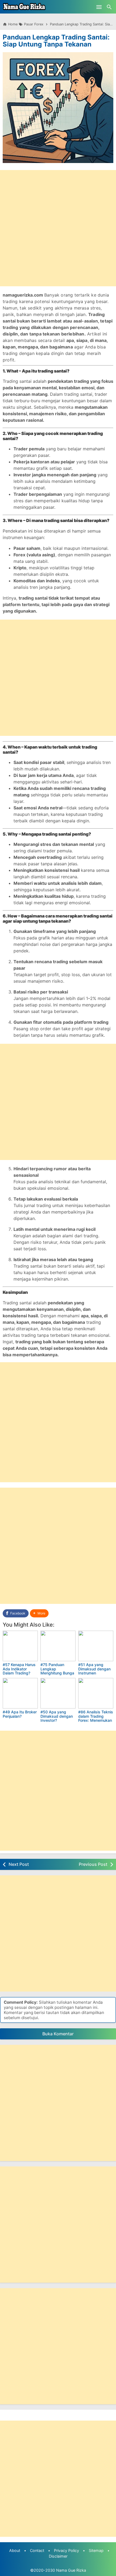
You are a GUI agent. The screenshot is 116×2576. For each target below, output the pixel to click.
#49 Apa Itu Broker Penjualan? (20, 1714)
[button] (39, 1613)
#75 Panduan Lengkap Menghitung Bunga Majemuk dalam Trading (57, 1673)
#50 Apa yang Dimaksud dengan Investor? (57, 1716)
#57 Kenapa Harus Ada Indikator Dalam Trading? (19, 1669)
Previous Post (93, 1864)
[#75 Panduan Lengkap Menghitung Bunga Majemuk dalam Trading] (58, 1646)
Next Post (19, 1864)
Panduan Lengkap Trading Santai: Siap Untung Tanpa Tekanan (56, 41)
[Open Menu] (99, 7)
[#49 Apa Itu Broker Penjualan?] (20, 1693)
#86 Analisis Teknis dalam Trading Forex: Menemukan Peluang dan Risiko (96, 1718)
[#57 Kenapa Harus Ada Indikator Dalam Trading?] (20, 1646)
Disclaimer (58, 2556)
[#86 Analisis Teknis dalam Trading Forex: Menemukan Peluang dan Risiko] (96, 1693)
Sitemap (96, 2550)
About (15, 2550)
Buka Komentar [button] (58, 2034)
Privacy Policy (66, 2550)
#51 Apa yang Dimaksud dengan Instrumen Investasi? (94, 1671)
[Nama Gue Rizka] (24, 7)
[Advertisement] (58, 228)
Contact (37, 2550)
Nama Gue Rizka (71, 2570)
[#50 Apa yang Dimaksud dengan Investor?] (58, 1693)
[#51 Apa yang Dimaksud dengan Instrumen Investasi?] (96, 1646)
